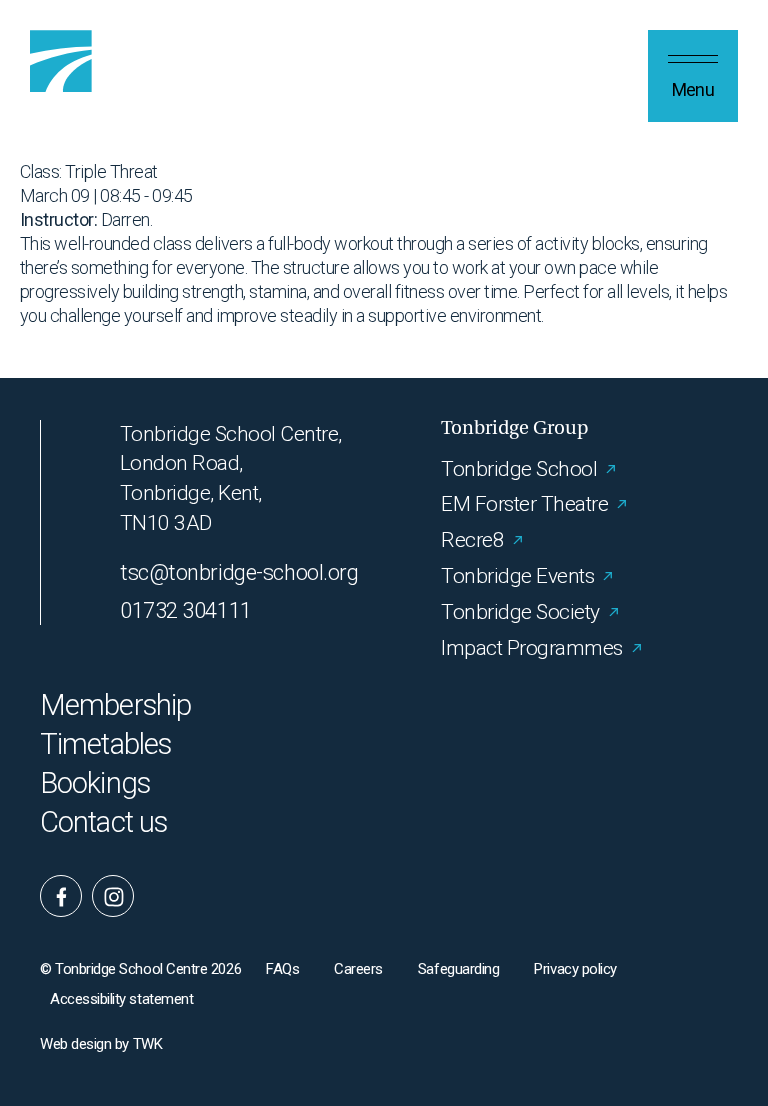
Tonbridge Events (517, 576)
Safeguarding (458, 969)
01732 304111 (186, 610)
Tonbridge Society (520, 612)
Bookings (95, 783)
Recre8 (472, 540)
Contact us (103, 822)
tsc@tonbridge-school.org (239, 572)
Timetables (105, 744)
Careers (358, 969)
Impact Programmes (531, 648)
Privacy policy (575, 969)
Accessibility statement (121, 999)
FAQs (282, 969)
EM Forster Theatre (524, 504)
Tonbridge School (519, 469)
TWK (148, 1044)
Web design (75, 1044)
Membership (115, 705)
